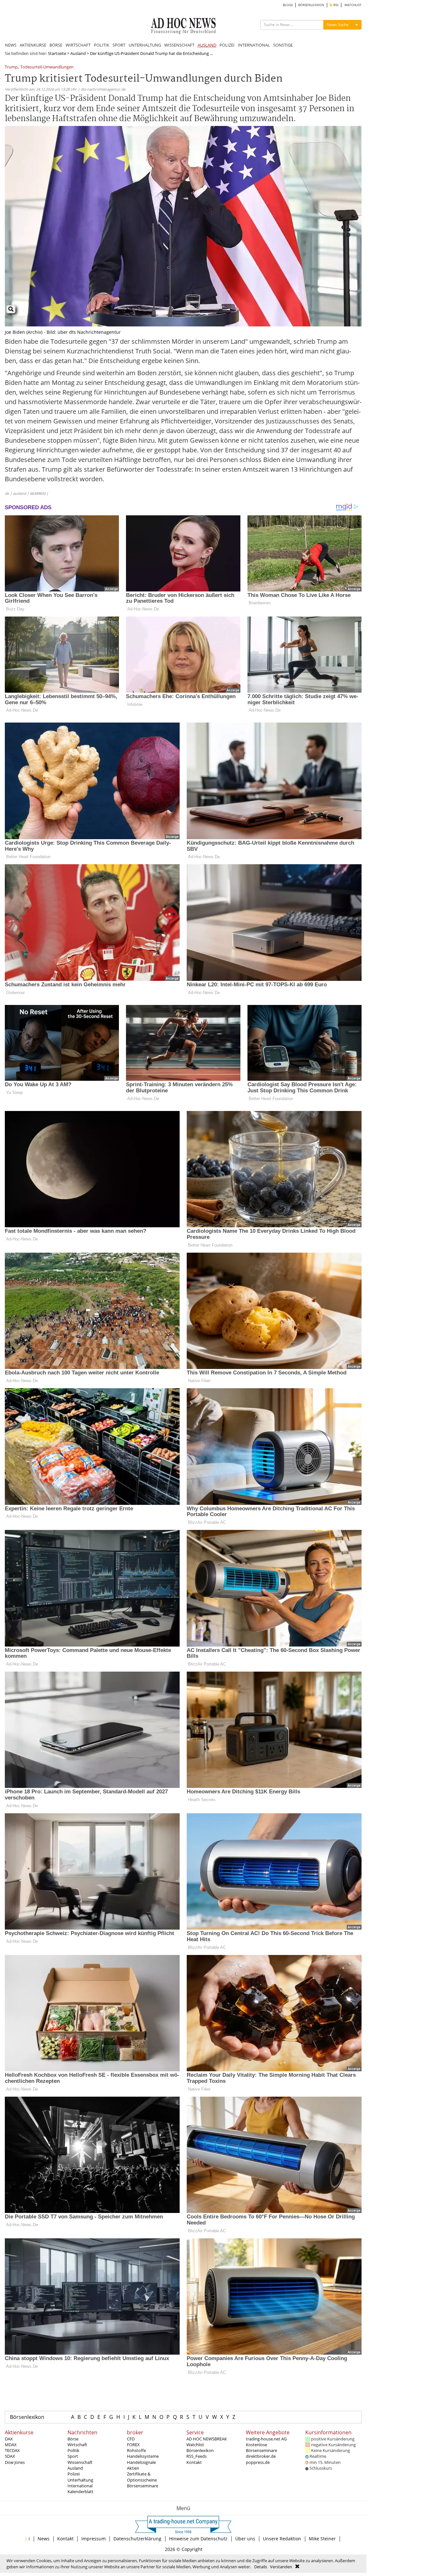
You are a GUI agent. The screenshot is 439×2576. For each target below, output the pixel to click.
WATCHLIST (353, 5)
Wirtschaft (77, 2445)
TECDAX (12, 2450)
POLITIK (102, 45)
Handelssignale (141, 2462)
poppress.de (258, 2462)
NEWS (11, 45)
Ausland (78, 53)
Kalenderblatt (81, 2492)
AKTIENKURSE (33, 45)
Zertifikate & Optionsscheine (142, 2477)
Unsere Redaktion (282, 2539)
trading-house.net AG (266, 2439)
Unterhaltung (80, 2480)
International (80, 2486)
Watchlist (195, 2445)
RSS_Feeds (197, 2456)
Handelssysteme (143, 2456)
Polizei (74, 2474)
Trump (11, 67)
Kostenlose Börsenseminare (261, 2447)
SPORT (119, 45)
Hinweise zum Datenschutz (198, 2539)
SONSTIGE (283, 45)
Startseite (57, 53)
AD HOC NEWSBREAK (207, 2439)
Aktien (133, 2468)
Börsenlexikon (27, 2417)
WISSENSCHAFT (179, 45)
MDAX (11, 2445)
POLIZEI (227, 45)
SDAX (10, 2456)
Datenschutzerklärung (137, 2539)
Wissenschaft (80, 2462)
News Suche (338, 25)
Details (261, 2567)
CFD (131, 2439)
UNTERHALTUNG (145, 45)
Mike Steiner (322, 2539)
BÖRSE (56, 45)
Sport (73, 2456)
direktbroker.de (261, 2456)
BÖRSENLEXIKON (311, 5)
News (44, 2539)
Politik (73, 2450)
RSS (335, 5)
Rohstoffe (136, 2450)
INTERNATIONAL (254, 45)
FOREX (133, 2445)
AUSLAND (207, 45)
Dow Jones (15, 2462)
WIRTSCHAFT (78, 45)
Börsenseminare (143, 2486)
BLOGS (288, 5)
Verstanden (281, 2567)
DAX (9, 2439)
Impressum (94, 2539)
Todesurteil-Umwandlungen (47, 67)
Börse (73, 2439)
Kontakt (194, 2462)
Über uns (245, 2539)
